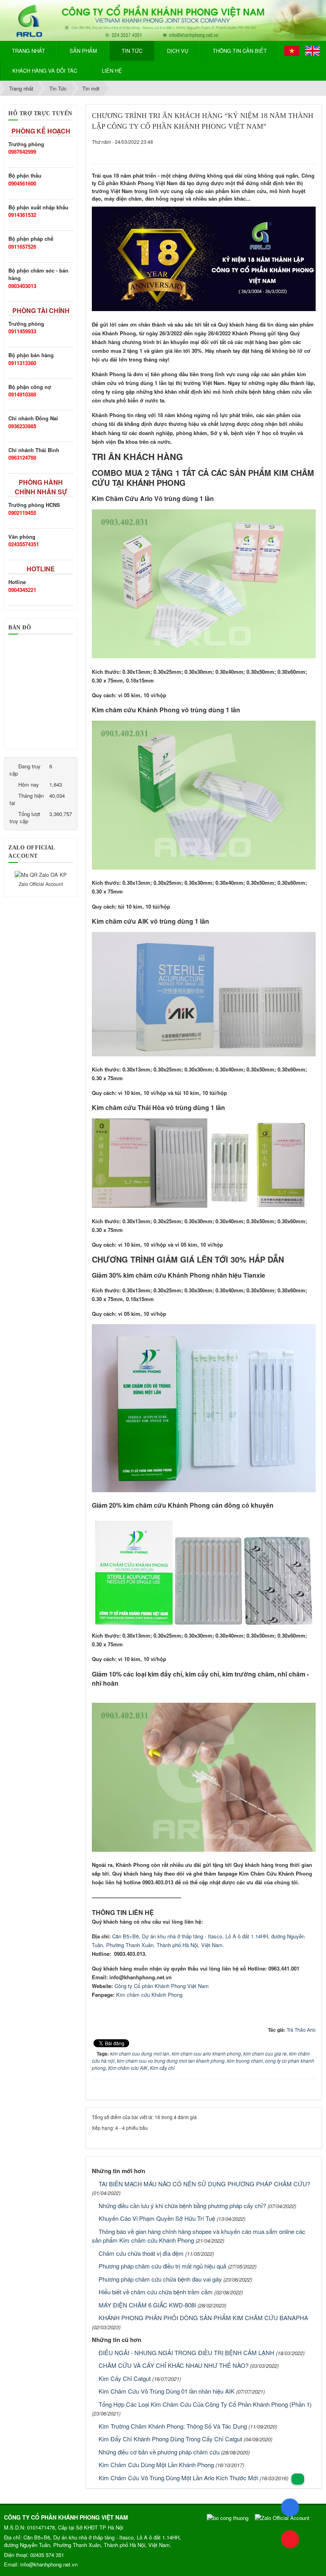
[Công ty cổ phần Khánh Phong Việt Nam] (163, 20)
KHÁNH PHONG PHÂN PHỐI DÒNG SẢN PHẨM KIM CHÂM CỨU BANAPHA (203, 2318)
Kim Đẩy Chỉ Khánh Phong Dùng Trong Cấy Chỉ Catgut (170, 2439)
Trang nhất (28, 51)
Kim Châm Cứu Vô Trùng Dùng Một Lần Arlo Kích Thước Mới (178, 2478)
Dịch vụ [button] (178, 51)
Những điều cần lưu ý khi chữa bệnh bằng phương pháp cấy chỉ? (182, 2206)
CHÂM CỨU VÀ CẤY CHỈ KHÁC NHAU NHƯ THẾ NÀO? (174, 2365)
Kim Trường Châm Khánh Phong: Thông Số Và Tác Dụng (173, 2426)
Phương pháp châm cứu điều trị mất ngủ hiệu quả (162, 2266)
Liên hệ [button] (112, 71)
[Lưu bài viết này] (310, 149)
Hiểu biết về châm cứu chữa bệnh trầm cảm (156, 2292)
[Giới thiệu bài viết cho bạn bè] (286, 149)
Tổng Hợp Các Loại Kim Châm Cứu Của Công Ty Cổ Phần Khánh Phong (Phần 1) (205, 2404)
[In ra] (298, 149)
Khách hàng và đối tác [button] (45, 71)
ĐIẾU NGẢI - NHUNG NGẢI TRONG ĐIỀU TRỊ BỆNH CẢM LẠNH (186, 2353)
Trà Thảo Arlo (301, 2030)
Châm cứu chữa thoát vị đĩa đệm (141, 2253)
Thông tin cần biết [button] (240, 51)
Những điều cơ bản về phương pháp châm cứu (159, 2452)
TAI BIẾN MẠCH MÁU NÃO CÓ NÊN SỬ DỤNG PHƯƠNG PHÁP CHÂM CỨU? (204, 2184)
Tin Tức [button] (132, 51)
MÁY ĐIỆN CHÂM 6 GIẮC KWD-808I (147, 2305)
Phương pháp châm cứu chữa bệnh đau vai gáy (160, 2279)
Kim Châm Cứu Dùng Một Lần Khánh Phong (156, 2465)
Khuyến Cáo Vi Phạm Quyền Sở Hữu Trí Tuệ (157, 2218)
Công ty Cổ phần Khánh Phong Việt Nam (162, 1986)
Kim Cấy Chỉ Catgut (125, 2378)
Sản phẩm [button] (83, 51)
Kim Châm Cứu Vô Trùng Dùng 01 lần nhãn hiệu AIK (167, 2391)
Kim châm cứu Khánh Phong (149, 1995)
